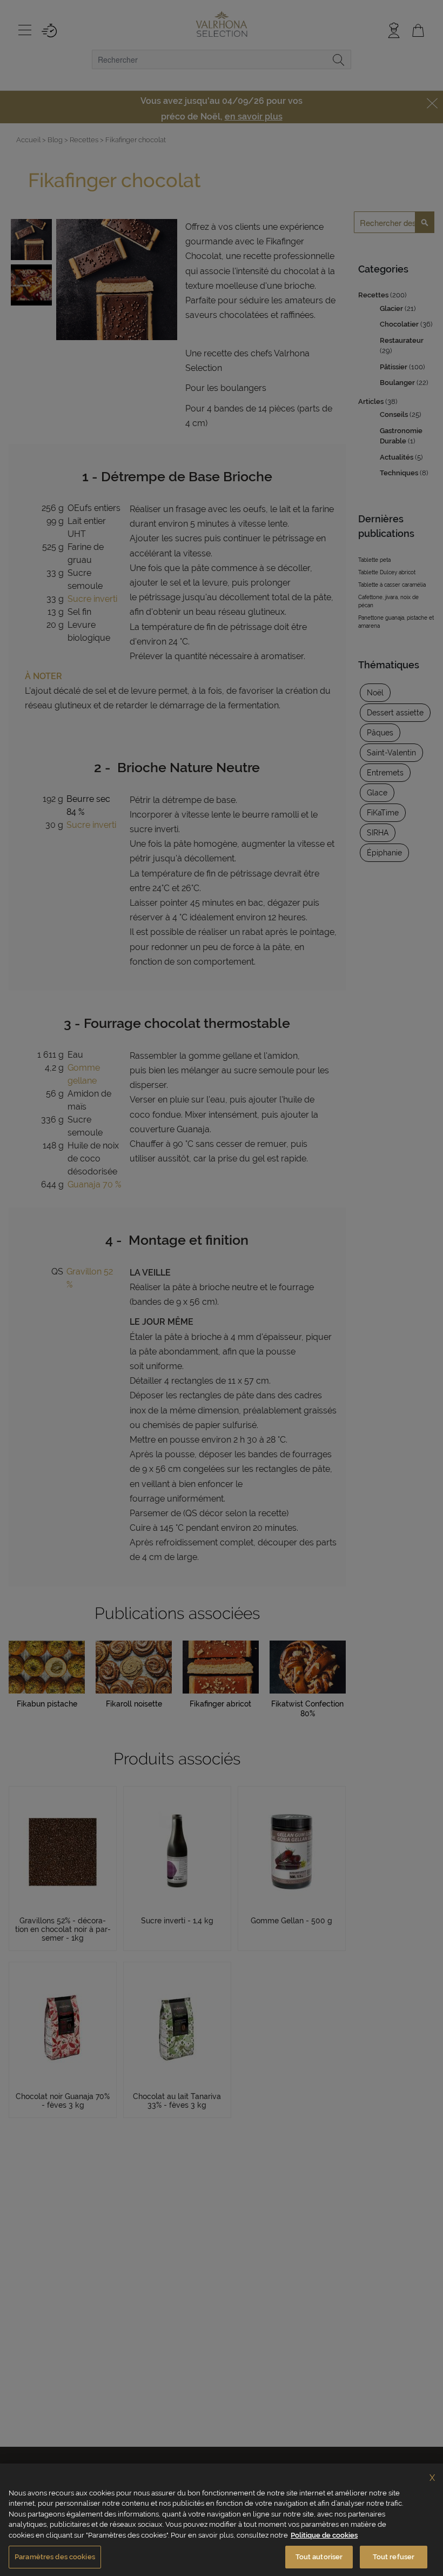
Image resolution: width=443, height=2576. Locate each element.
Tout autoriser (319, 2557)
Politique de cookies (324, 2535)
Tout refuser (394, 2557)
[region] (222, 2520)
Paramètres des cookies (55, 2557)
